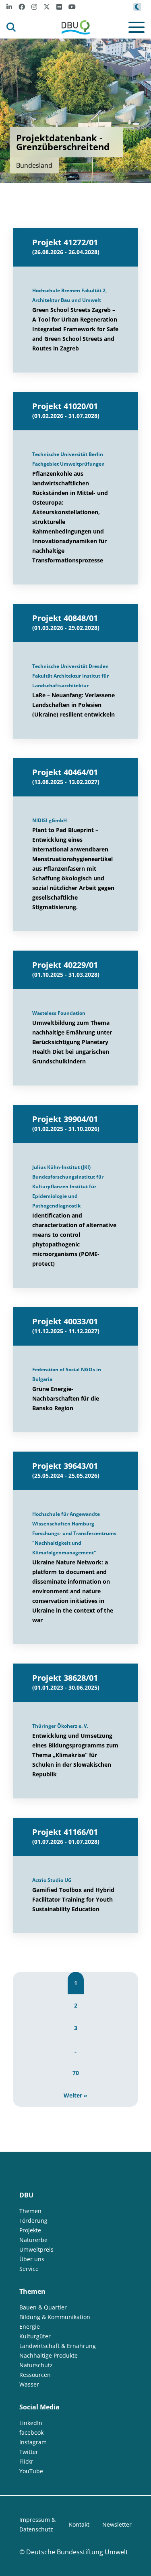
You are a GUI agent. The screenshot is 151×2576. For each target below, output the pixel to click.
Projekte (30, 2230)
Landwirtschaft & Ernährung (58, 2346)
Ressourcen (35, 2375)
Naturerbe (33, 2240)
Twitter (29, 2452)
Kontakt (79, 2524)
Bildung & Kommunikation (55, 2317)
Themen (30, 2211)
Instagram (33, 2442)
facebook (31, 2432)
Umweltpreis (36, 2249)
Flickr (26, 2461)
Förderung (33, 2221)
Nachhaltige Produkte (49, 2355)
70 (76, 2073)
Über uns (32, 2259)
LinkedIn (31, 2423)
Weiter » (75, 2095)
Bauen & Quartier (43, 2307)
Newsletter (117, 2524)
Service (29, 2269)
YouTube (31, 2471)
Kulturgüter (35, 2336)
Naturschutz (36, 2365)
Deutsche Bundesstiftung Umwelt (77, 2552)
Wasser (29, 2384)
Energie (30, 2327)
